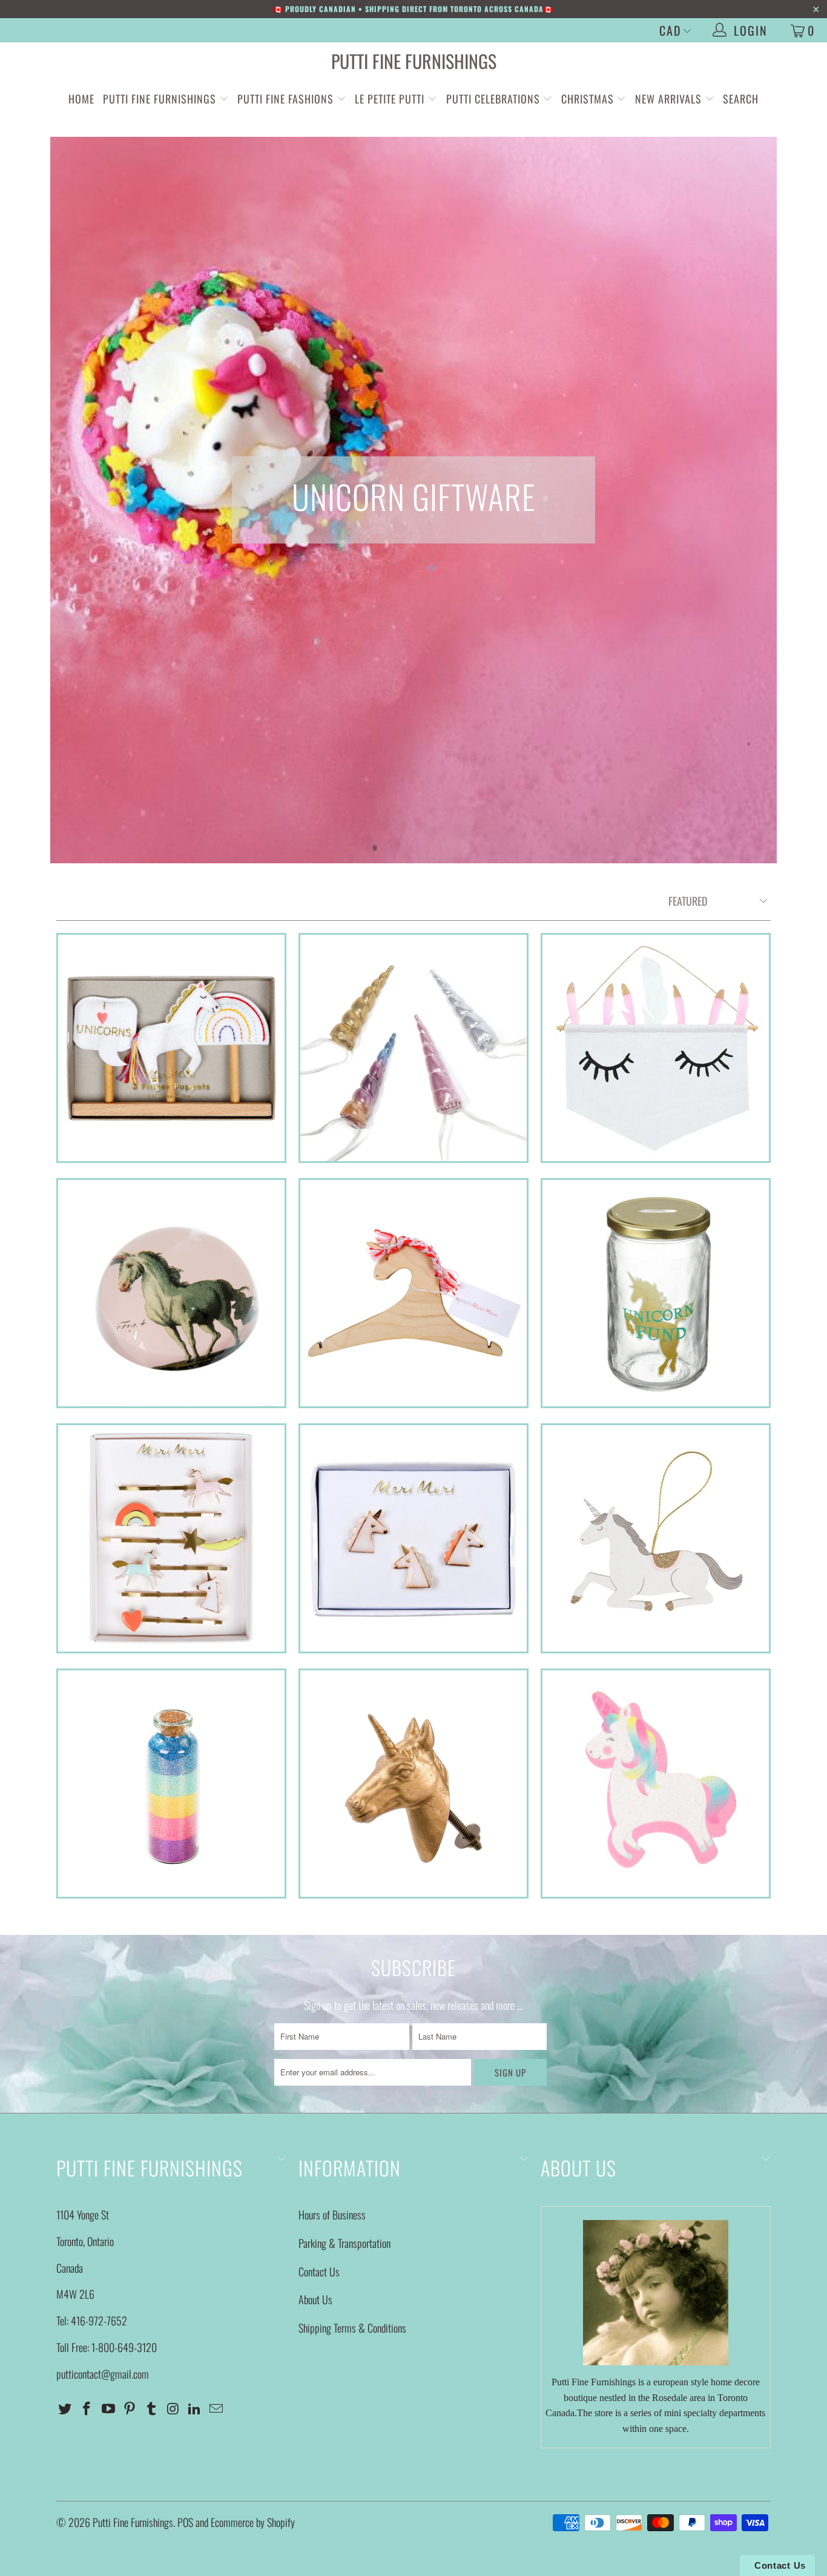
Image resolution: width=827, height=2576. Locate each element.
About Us (315, 2299)
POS (185, 2522)
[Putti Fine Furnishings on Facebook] (87, 2408)
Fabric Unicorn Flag (656, 1048)
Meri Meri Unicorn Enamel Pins (413, 1538)
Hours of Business (332, 2215)
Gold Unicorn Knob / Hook (413, 1784)
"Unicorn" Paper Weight (171, 1293)
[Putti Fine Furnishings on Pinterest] (130, 2408)
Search (741, 99)
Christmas (589, 99)
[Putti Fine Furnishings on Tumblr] (152, 2408)
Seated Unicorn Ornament (656, 1538)
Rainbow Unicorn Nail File (656, 1784)
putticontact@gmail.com (103, 2374)
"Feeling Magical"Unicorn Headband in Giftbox (413, 1048)
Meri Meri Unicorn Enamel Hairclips (171, 1538)
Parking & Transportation (344, 2243)
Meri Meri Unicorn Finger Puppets (171, 1048)
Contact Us (319, 2271)
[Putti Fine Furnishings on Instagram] (173, 2408)
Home (81, 99)
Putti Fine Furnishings (414, 61)
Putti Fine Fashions (285, 99)
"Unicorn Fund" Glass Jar (656, 1293)
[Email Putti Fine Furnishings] (217, 2408)
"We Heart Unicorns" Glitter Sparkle (171, 1784)
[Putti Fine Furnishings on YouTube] (108, 2408)
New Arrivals (668, 99)
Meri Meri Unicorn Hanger (413, 1293)
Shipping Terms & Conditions (352, 2328)
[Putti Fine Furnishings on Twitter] (65, 2408)
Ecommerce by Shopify (253, 2522)
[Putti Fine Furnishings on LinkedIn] (195, 2408)
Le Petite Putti (391, 99)
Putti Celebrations (493, 99)
